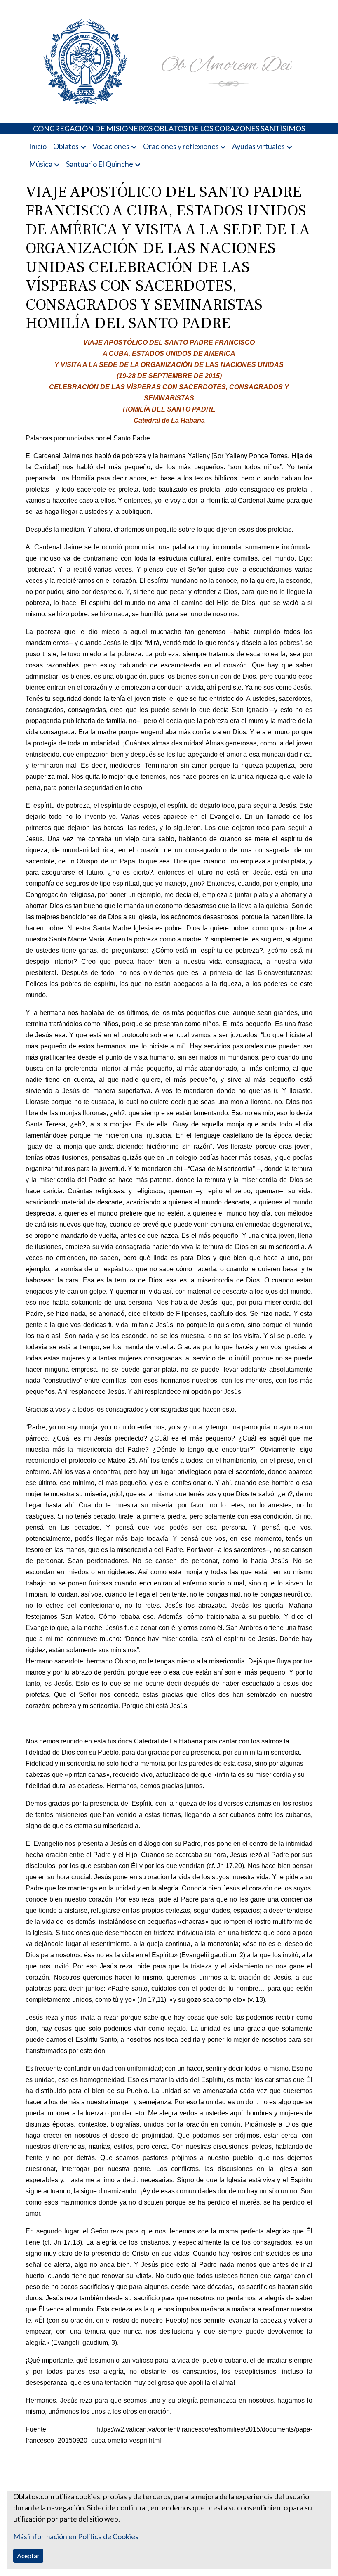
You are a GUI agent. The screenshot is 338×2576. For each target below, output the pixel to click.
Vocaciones (111, 146)
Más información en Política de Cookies (76, 2536)
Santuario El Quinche (100, 164)
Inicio (38, 146)
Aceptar (28, 2556)
